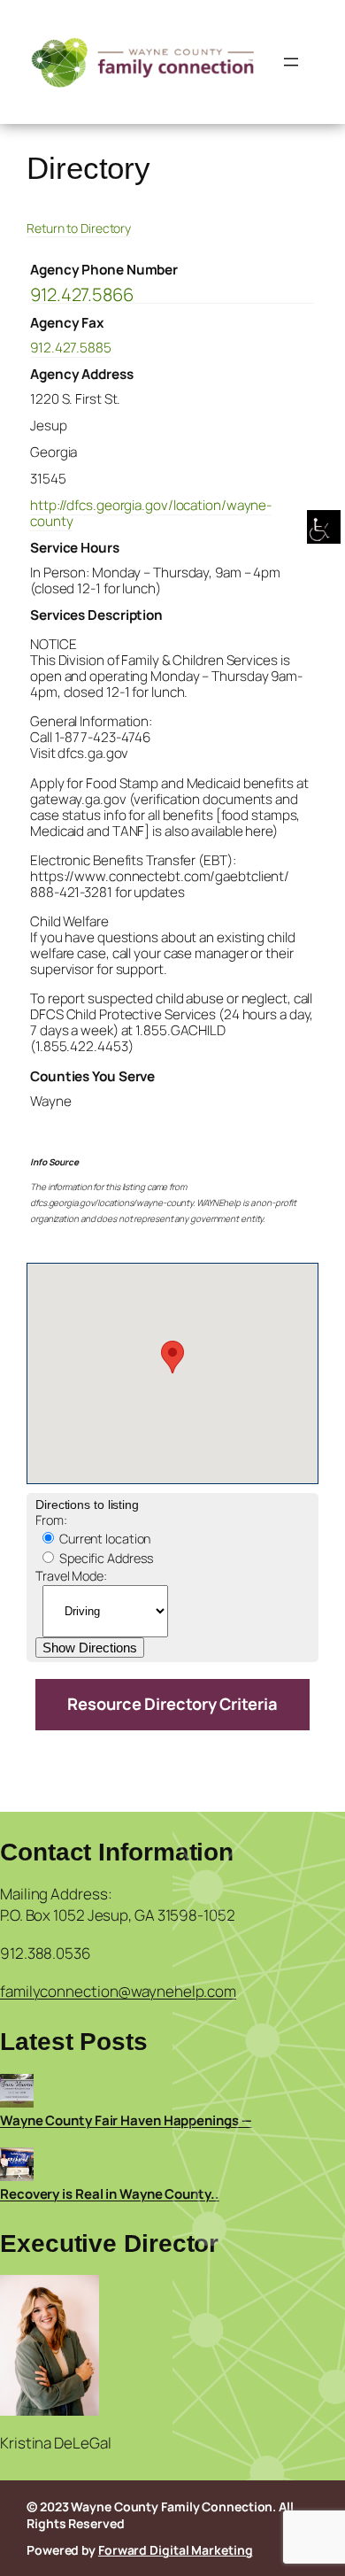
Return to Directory (79, 228)
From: (51, 1520)
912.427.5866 (82, 295)
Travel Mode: (71, 1576)
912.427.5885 (71, 348)
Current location (103, 1539)
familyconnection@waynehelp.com (118, 1991)
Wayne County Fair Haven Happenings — (126, 2120)
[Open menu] (291, 62)
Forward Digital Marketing (176, 2550)
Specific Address (105, 1558)
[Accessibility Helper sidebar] (324, 528)
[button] (172, 1357)
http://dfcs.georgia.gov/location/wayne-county (151, 513)
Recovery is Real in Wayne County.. (110, 2194)
